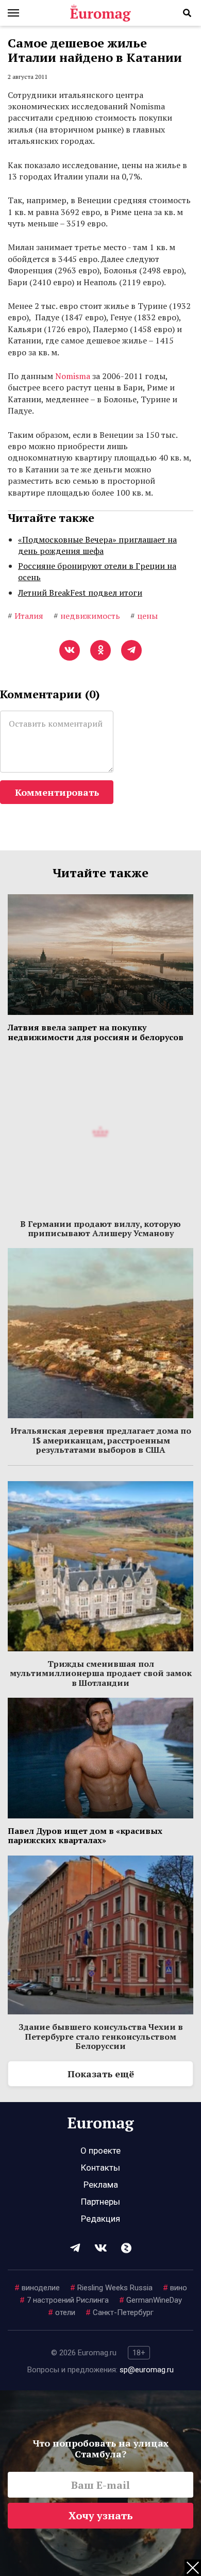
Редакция (100, 2219)
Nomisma (73, 376)
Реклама (101, 2185)
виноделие (37, 2288)
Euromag (100, 13)
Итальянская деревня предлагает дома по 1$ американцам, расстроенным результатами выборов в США (101, 1440)
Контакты (100, 2168)
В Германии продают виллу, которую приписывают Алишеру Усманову (100, 1228)
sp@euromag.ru (147, 2370)
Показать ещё (101, 2074)
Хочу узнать (101, 2515)
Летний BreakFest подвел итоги (80, 593)
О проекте (100, 2151)
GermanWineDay (150, 2300)
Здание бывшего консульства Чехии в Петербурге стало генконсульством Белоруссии (101, 2036)
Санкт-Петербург (120, 2312)
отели (62, 2312)
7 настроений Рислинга (64, 2300)
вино (175, 2288)
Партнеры (100, 2202)
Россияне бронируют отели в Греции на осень (97, 571)
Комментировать (57, 792)
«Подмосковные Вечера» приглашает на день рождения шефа (97, 545)
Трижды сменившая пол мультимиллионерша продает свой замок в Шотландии (101, 1673)
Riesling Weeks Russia (111, 2288)
